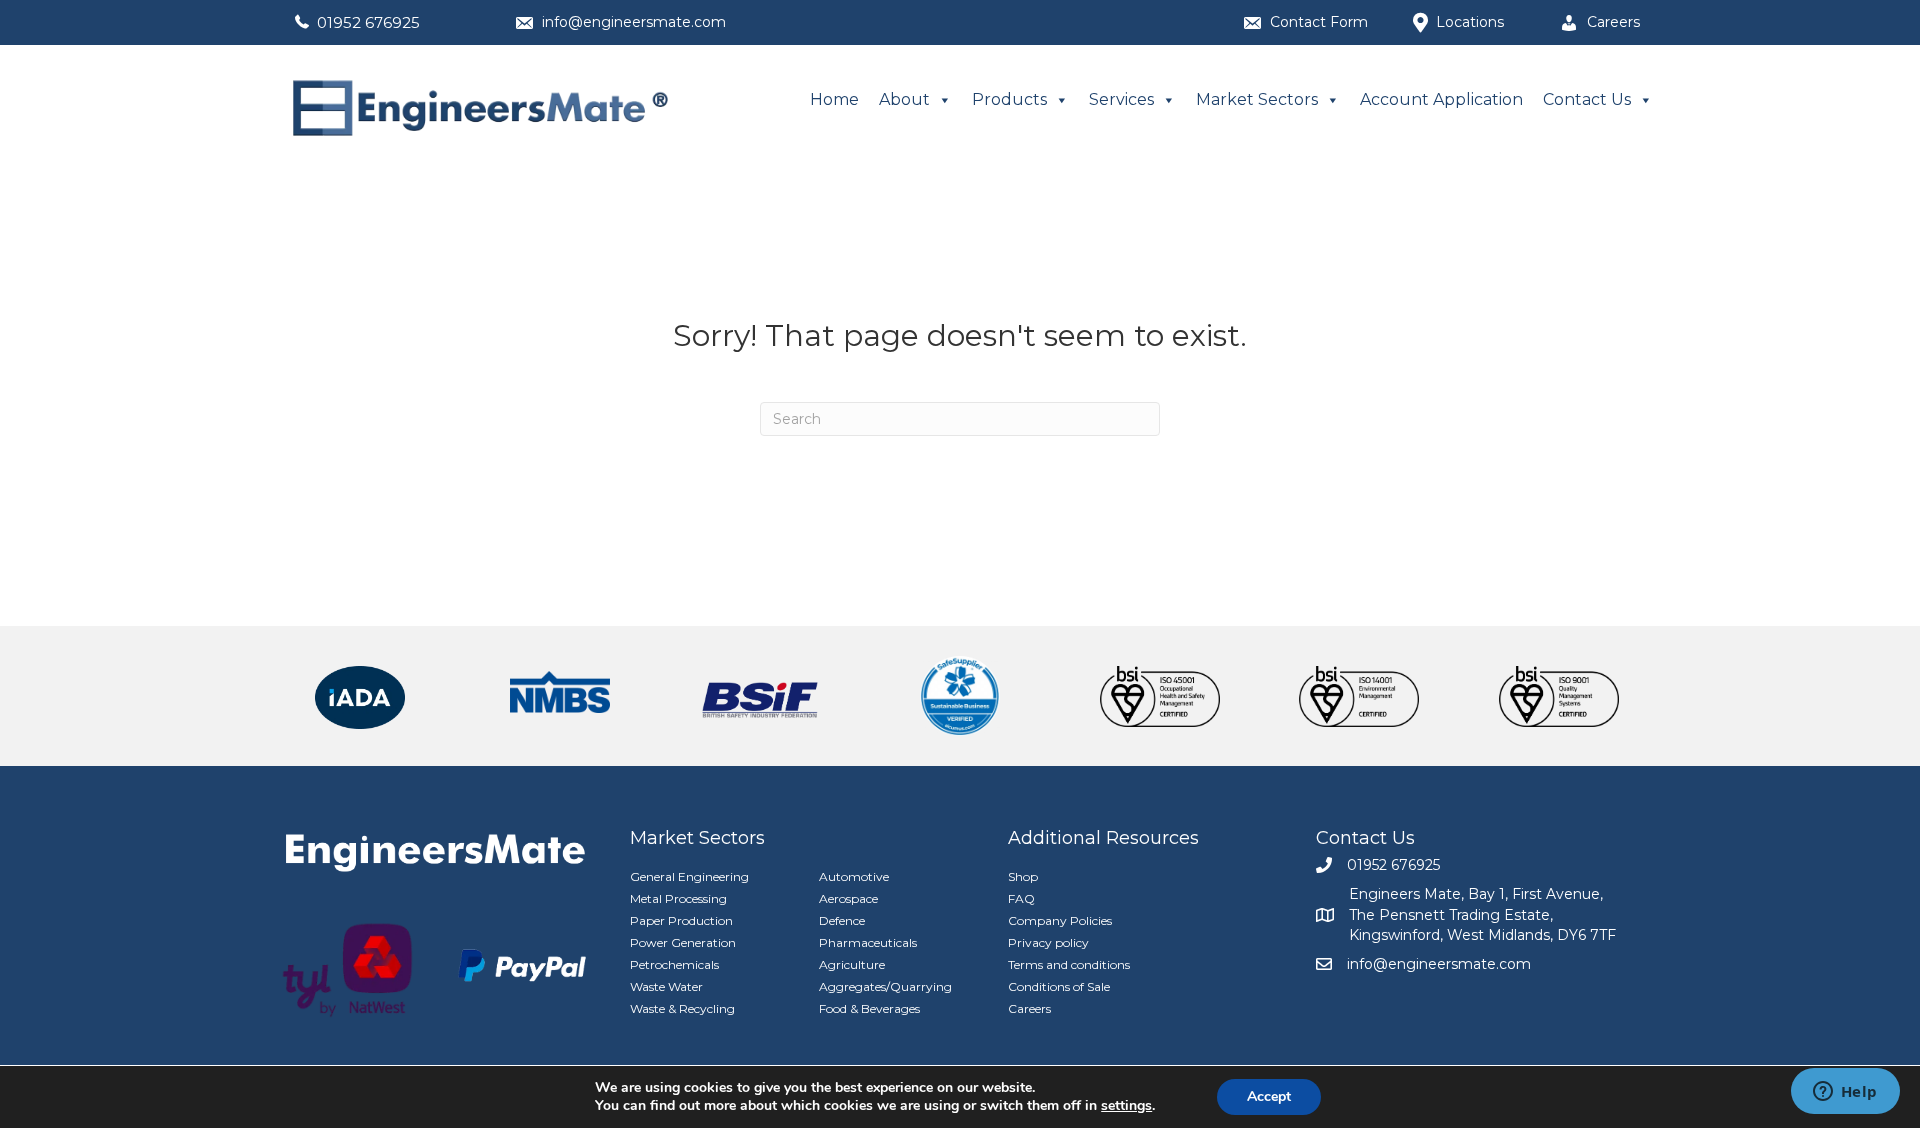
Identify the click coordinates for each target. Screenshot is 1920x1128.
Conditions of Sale (1059, 986)
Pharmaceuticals (868, 942)
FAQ (1021, 898)
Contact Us (1587, 99)
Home (834, 99)
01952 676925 (368, 22)
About (904, 99)
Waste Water (666, 986)
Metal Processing (678, 898)
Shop (1023, 876)
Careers (1029, 1008)
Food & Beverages (869, 1008)
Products (1009, 99)
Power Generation (683, 942)
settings (1126, 1106)
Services (1121, 99)
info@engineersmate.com (634, 22)
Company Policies (1060, 920)
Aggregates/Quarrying (885, 986)
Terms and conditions (1069, 964)
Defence (842, 920)
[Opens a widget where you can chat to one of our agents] (1845, 1093)
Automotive (854, 876)
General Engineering (689, 876)
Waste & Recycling (682, 1008)
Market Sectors (1257, 99)
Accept (1269, 1096)
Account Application (1441, 99)
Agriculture (852, 964)
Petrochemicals (674, 964)
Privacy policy (1048, 942)
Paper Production (681, 920)
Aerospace (848, 898)
